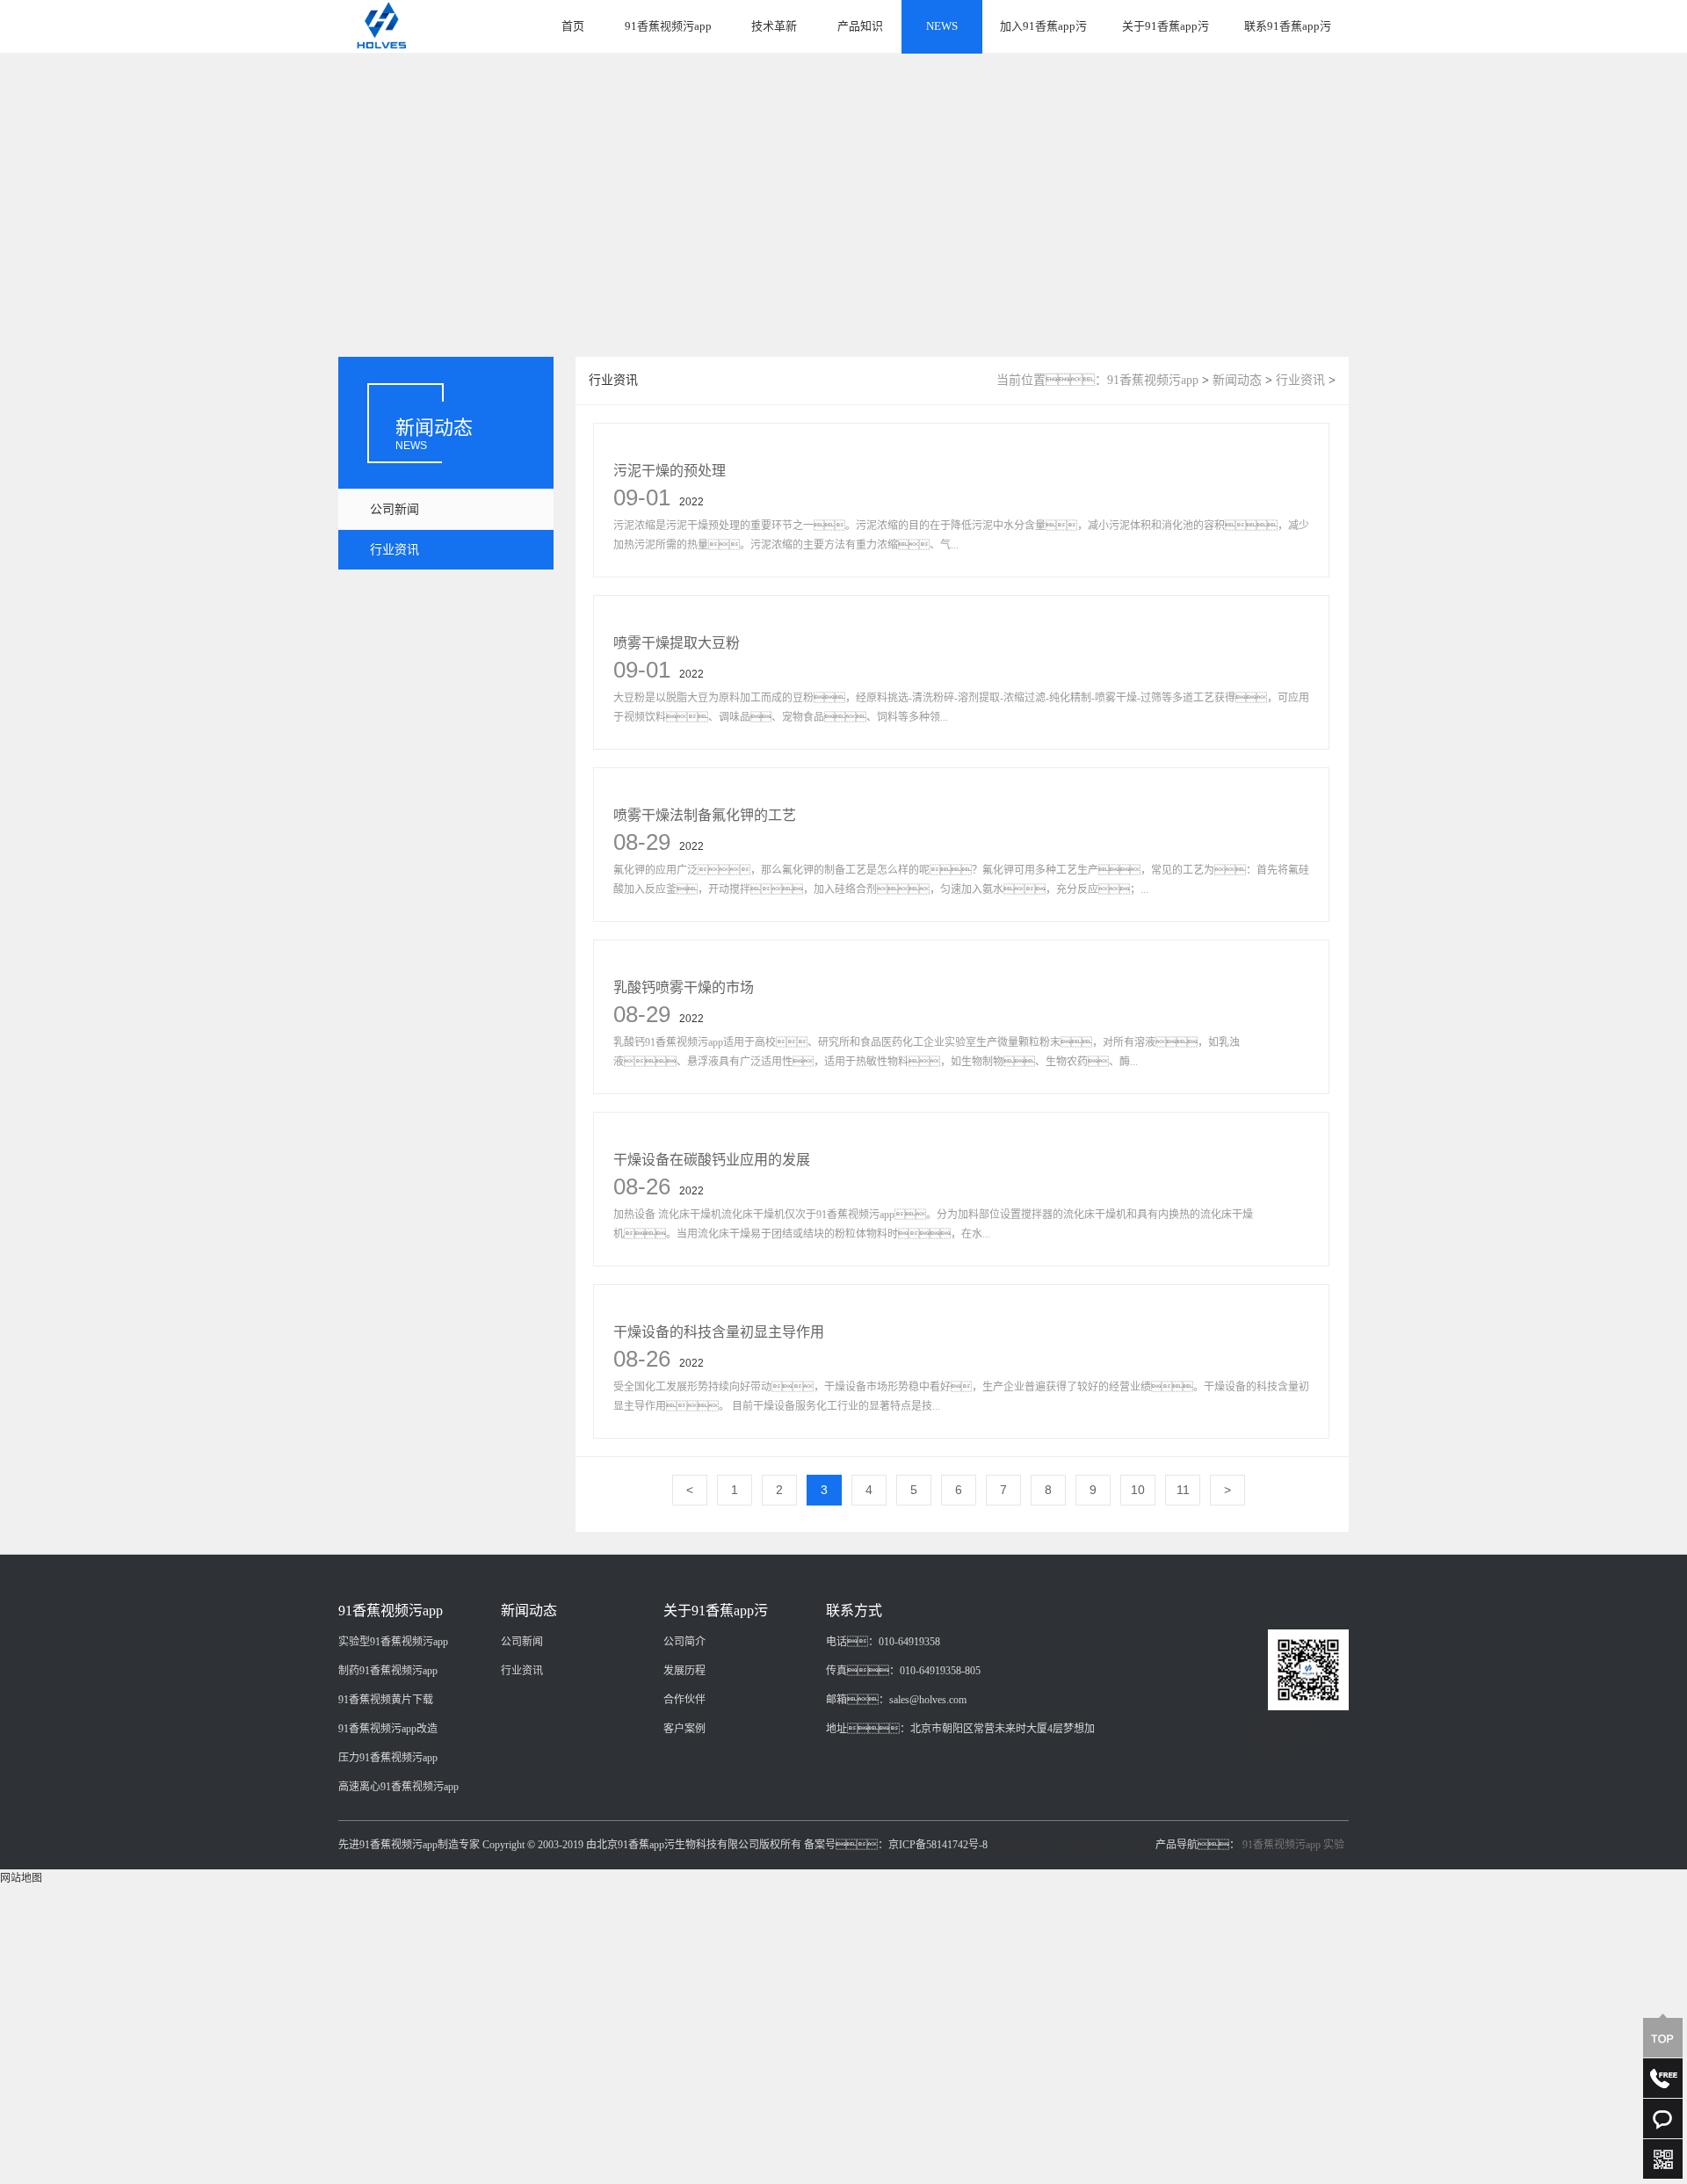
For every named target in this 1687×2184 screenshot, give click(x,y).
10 (1138, 1490)
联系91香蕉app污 (1288, 26)
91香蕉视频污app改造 (388, 1729)
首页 (573, 26)
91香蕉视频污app (668, 26)
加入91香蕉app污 (1043, 26)
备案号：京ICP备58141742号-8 (1072, 1845)
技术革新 (774, 26)
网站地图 (21, 1878)
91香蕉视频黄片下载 (386, 1700)
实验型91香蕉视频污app (393, 1642)
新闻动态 (1237, 380)
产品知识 (860, 26)
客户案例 (684, 1729)
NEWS (942, 26)
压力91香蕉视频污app (388, 1758)
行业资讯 (395, 550)
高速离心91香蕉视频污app (398, 1787)
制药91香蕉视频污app (388, 1671)
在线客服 (1271, 1747)
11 (1183, 1490)
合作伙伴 (684, 1700)
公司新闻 (395, 509)
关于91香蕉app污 (1166, 26)
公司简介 (684, 1642)
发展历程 (684, 1671)
